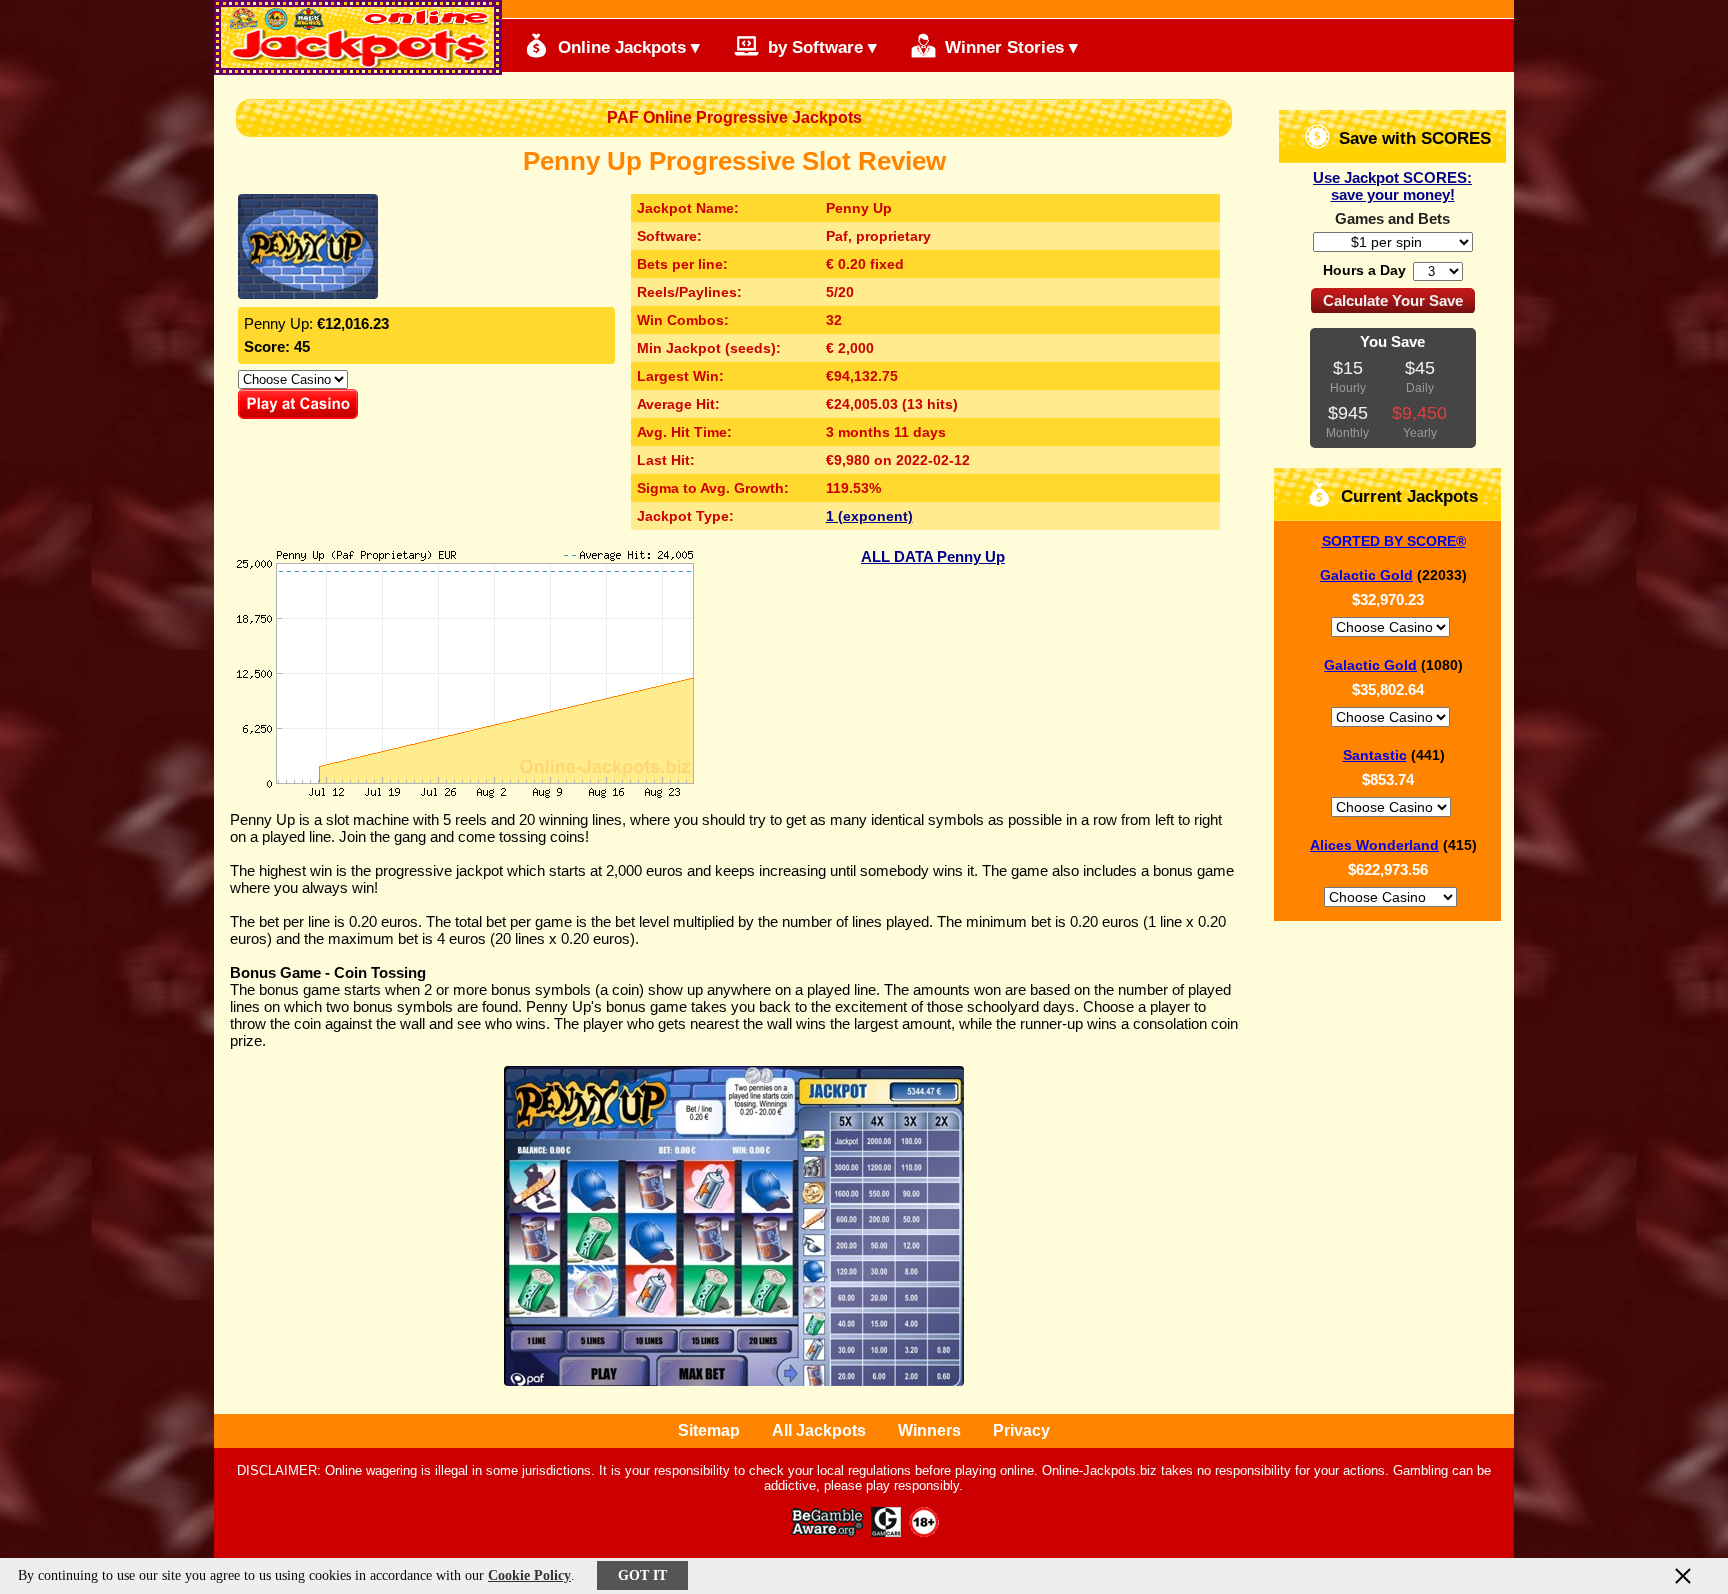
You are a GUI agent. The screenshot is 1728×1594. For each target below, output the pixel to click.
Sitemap (709, 1430)
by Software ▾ (820, 47)
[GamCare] (886, 1531)
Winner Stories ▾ (1009, 47)
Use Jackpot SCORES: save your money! (1392, 186)
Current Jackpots (1407, 496)
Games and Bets (1392, 218)
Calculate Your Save (1393, 300)
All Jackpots (819, 1430)
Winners (929, 1430)
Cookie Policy (529, 1575)
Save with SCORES (1412, 138)
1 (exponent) (869, 516)
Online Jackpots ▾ (626, 47)
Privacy (1021, 1430)
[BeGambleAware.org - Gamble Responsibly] (828, 1531)
